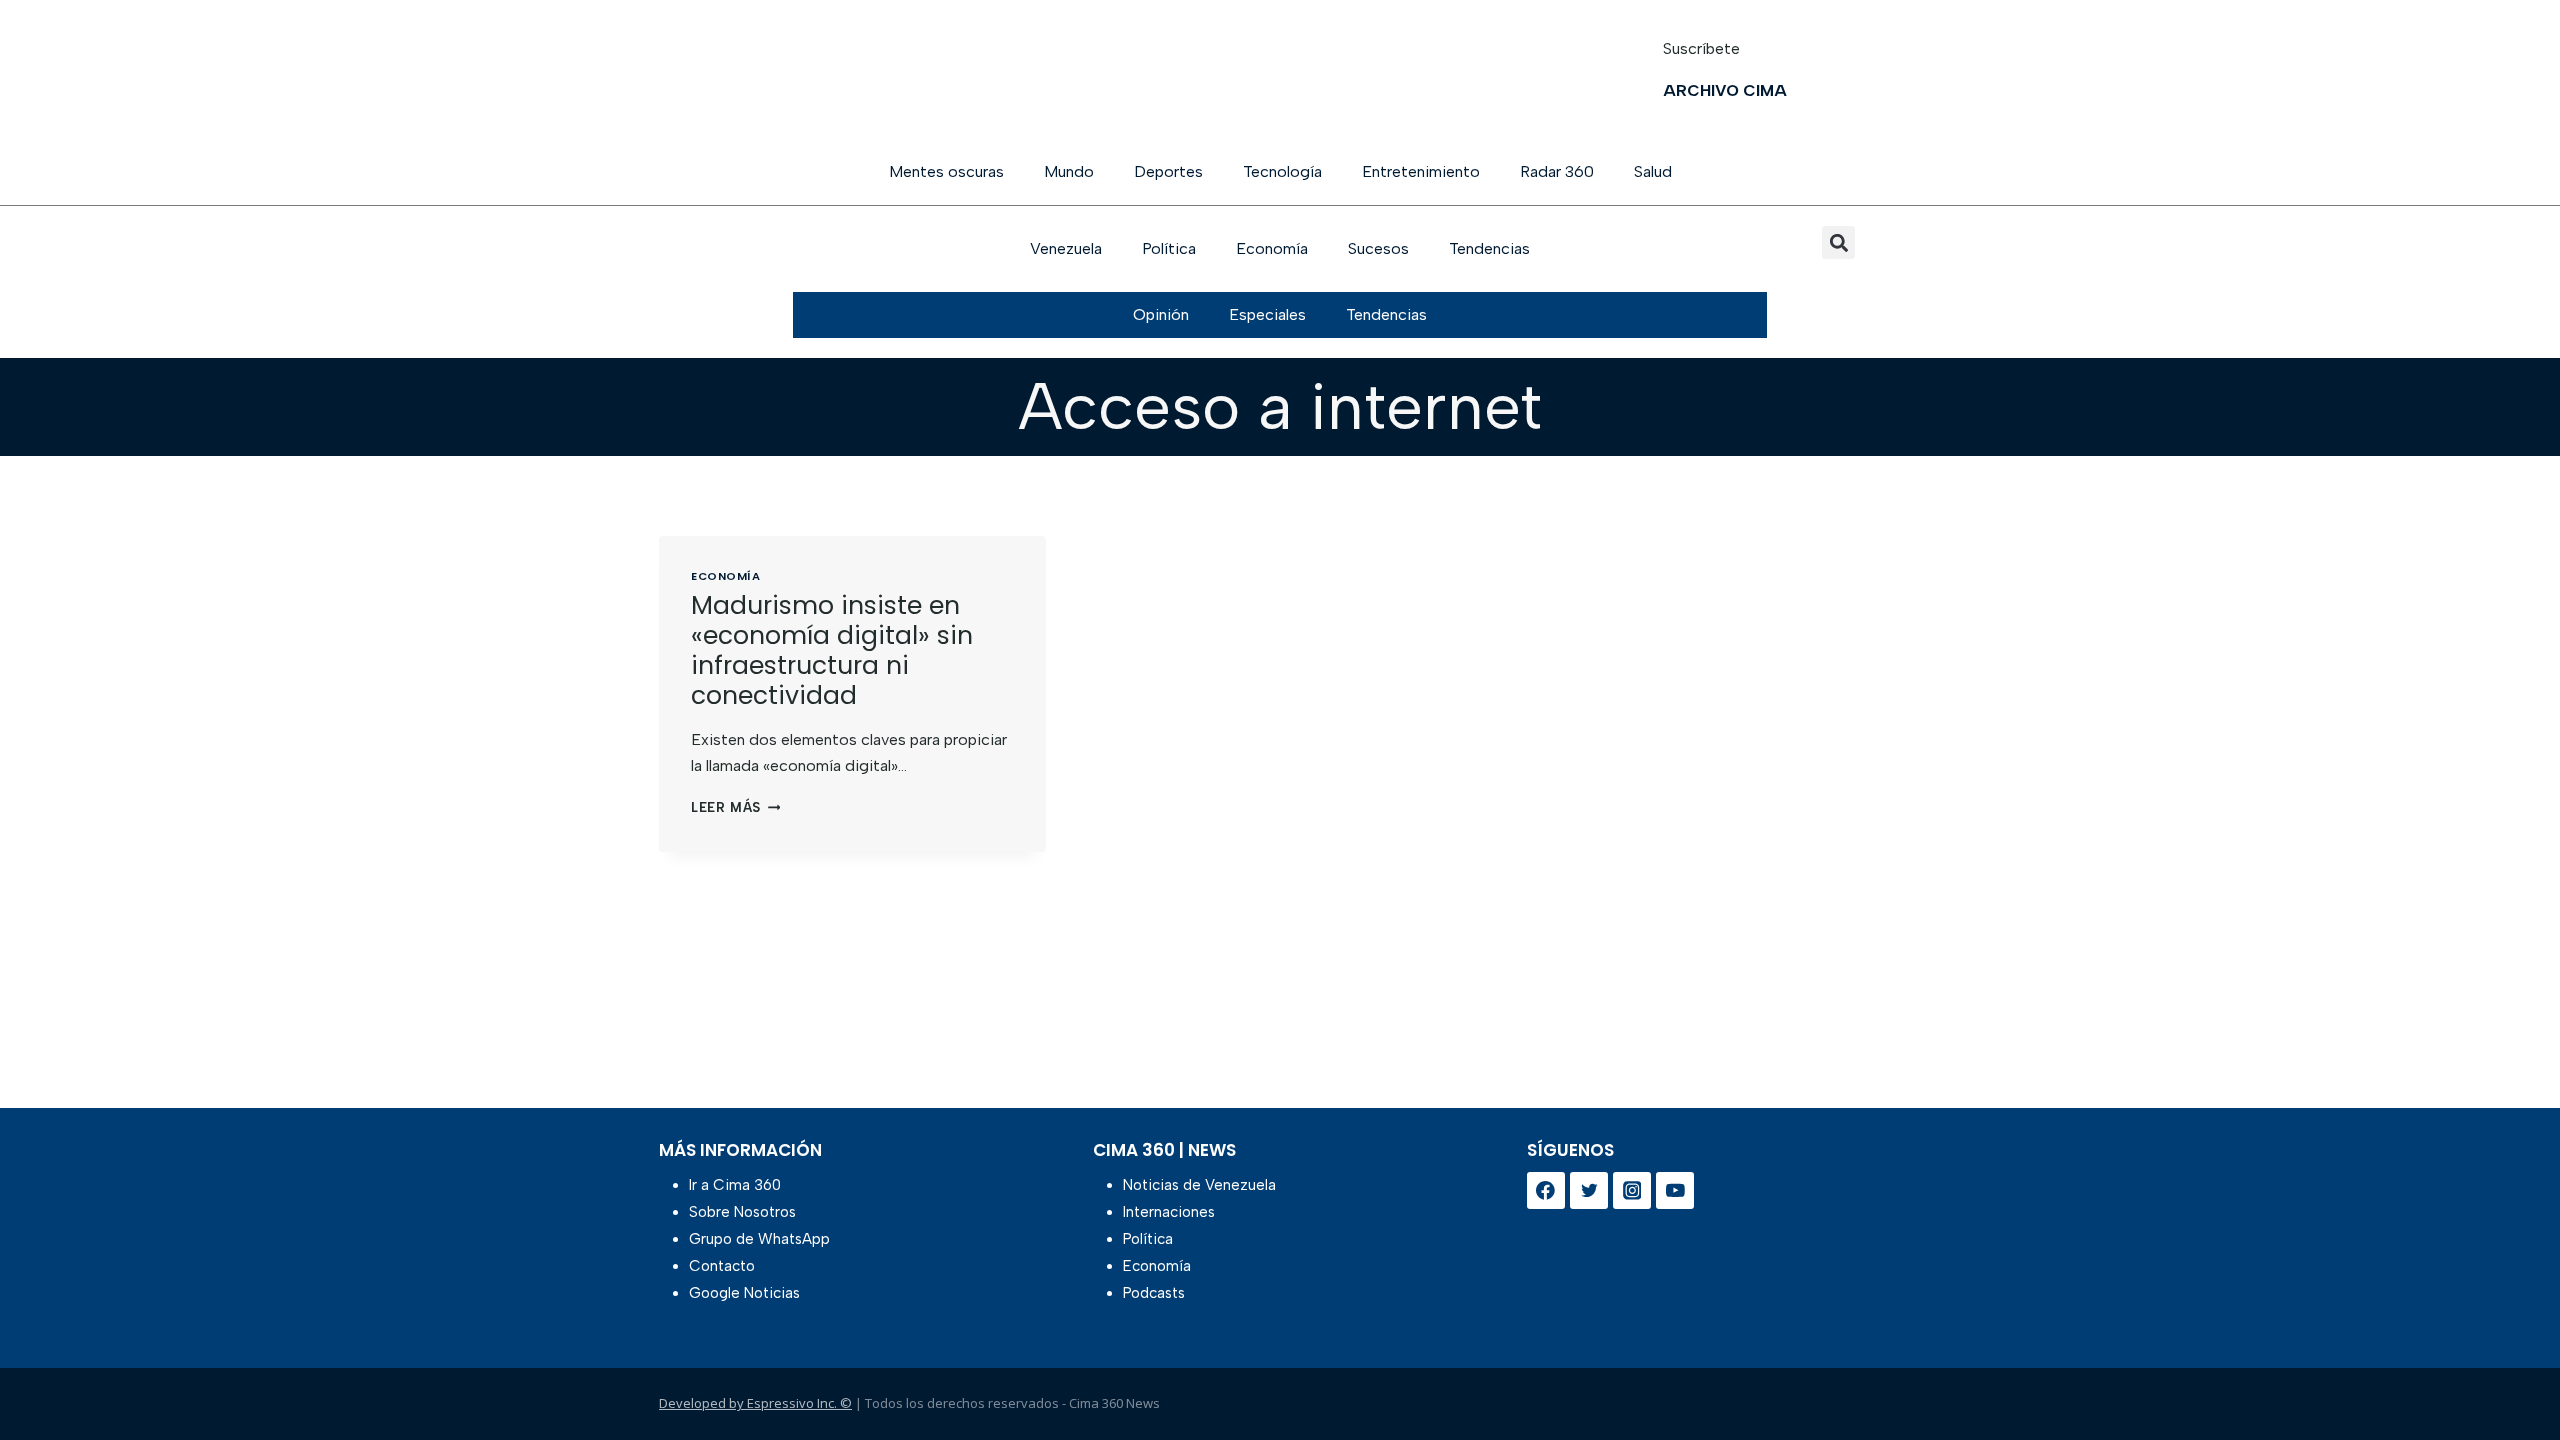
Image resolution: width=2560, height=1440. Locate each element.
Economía (1272, 248)
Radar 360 (1557, 171)
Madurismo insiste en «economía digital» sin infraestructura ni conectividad (832, 650)
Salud (1653, 171)
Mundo (1069, 171)
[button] (1838, 242)
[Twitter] (1589, 1191)
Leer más (735, 807)
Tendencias (1489, 248)
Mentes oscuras (946, 171)
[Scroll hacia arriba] (2512, 1372)
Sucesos (1378, 248)
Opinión (1161, 314)
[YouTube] (1675, 1191)
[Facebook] (1546, 1191)
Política (1169, 248)
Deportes (1168, 171)
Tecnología (1282, 171)
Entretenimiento (1421, 171)
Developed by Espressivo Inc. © (755, 1403)
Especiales (1267, 314)
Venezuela (1066, 248)
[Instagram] (1632, 1191)
